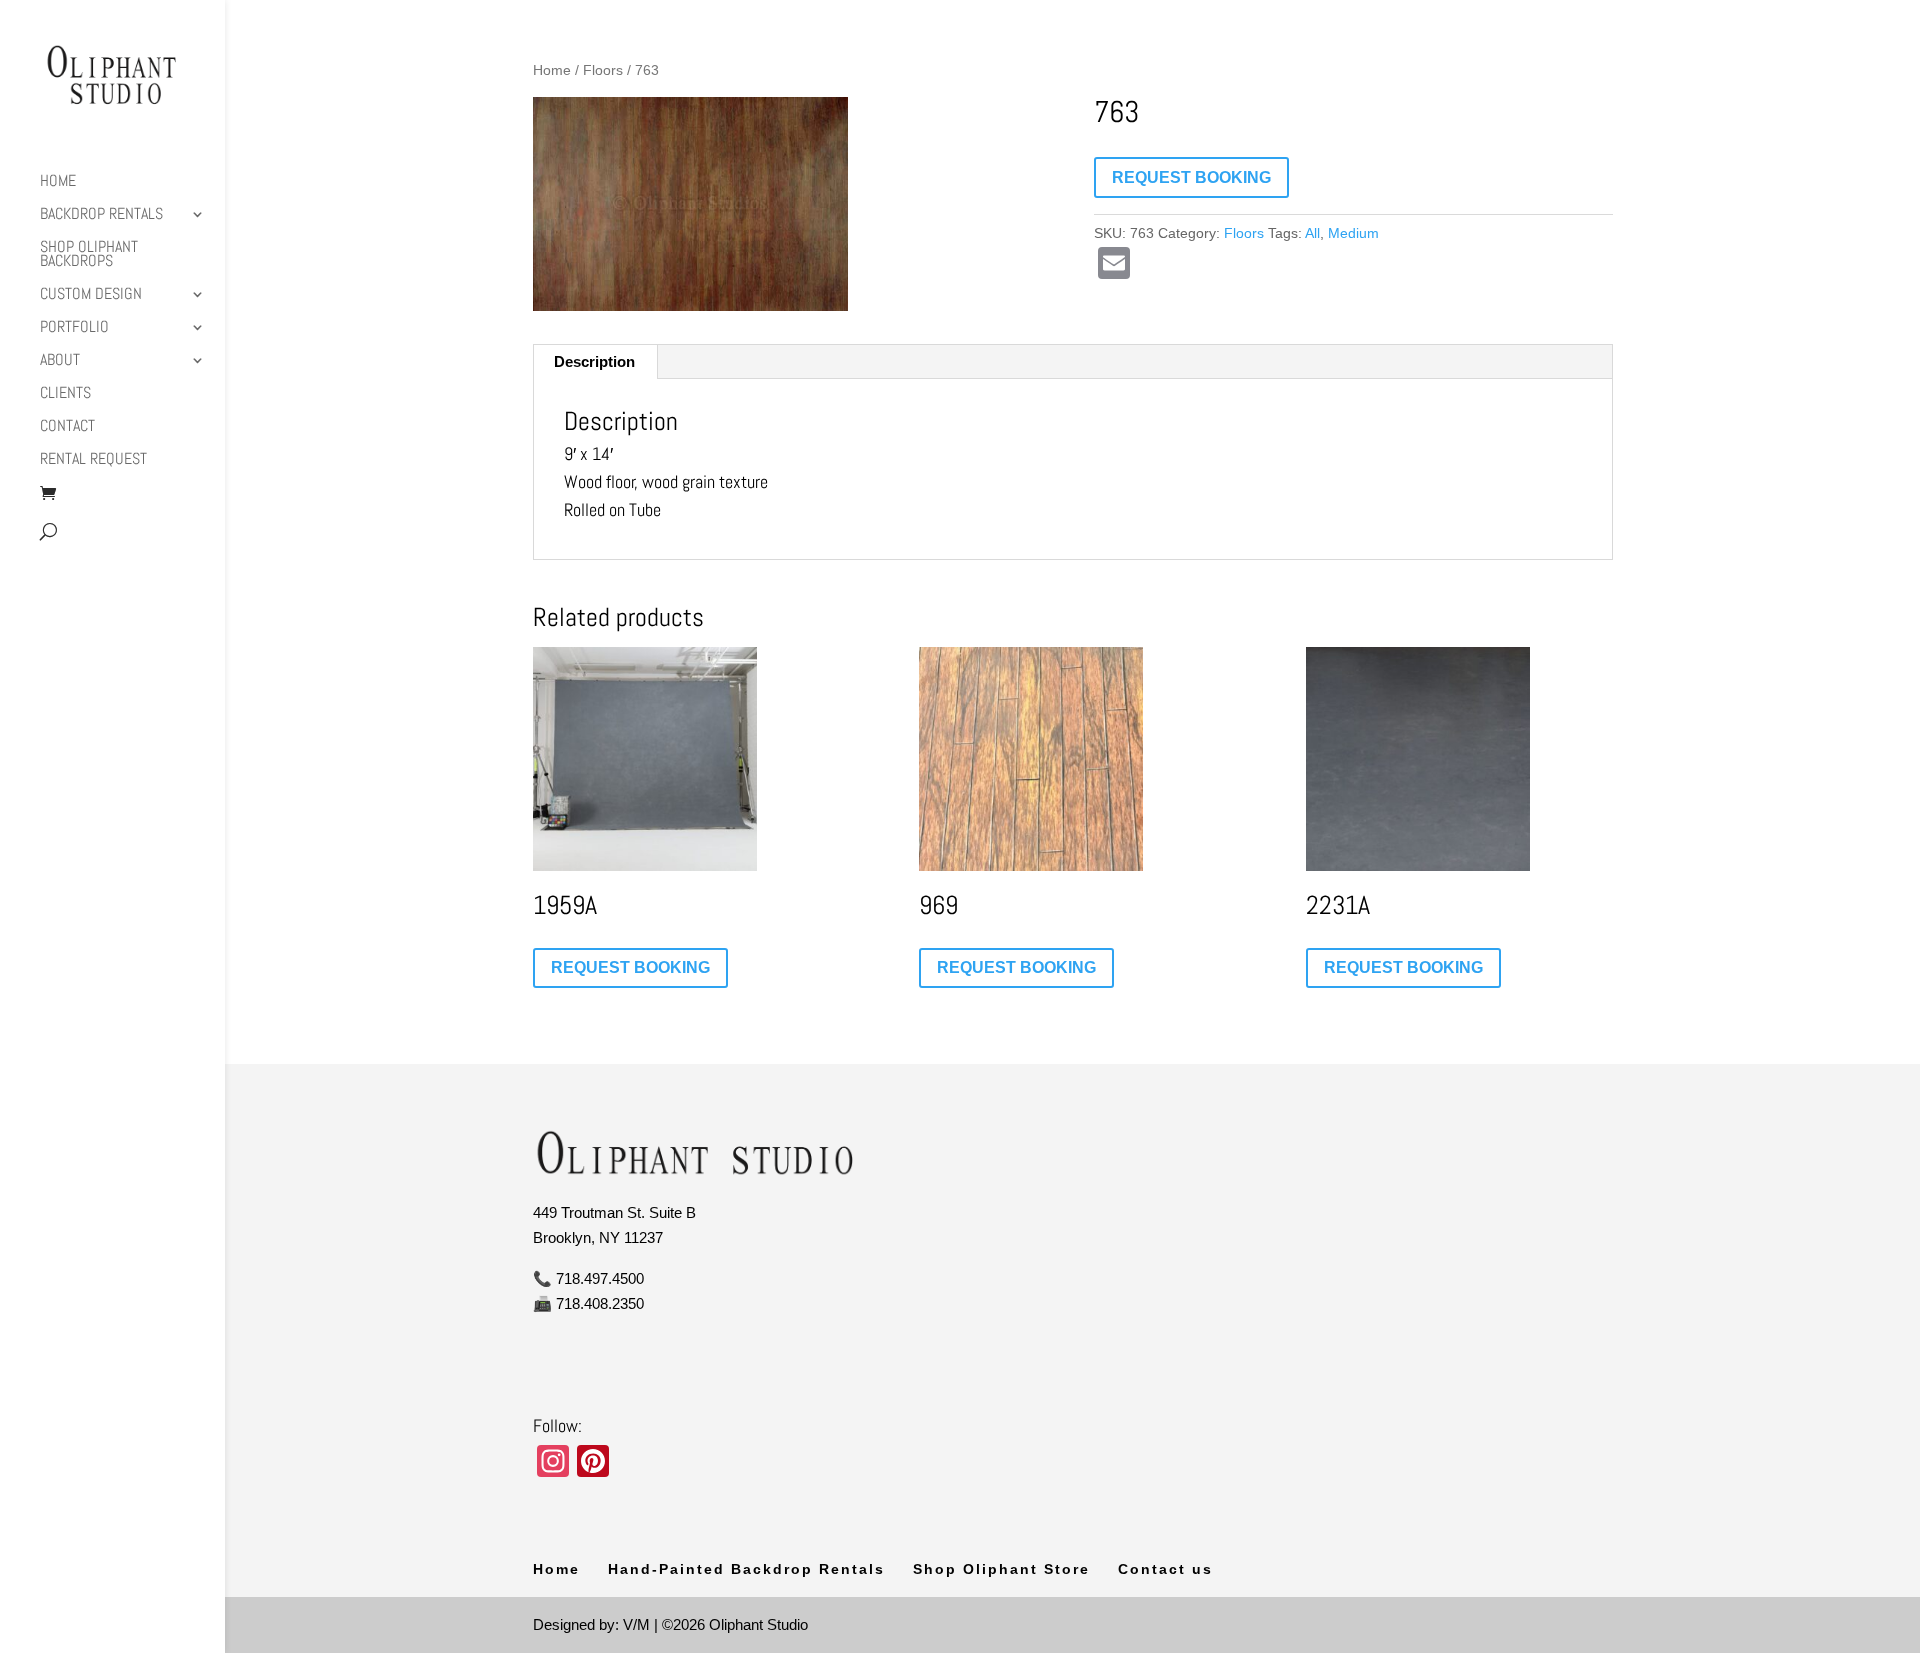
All (1312, 233)
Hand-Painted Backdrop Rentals (746, 1569)
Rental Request (93, 460)
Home (58, 182)
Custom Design (91, 295)
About (60, 361)
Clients (65, 394)
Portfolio (74, 328)
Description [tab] (594, 361)
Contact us (1165, 1569)
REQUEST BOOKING (1191, 177)
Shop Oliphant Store (1001, 1569)
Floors (603, 70)
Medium (1353, 233)
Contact (67, 427)
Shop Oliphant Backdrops (89, 255)
